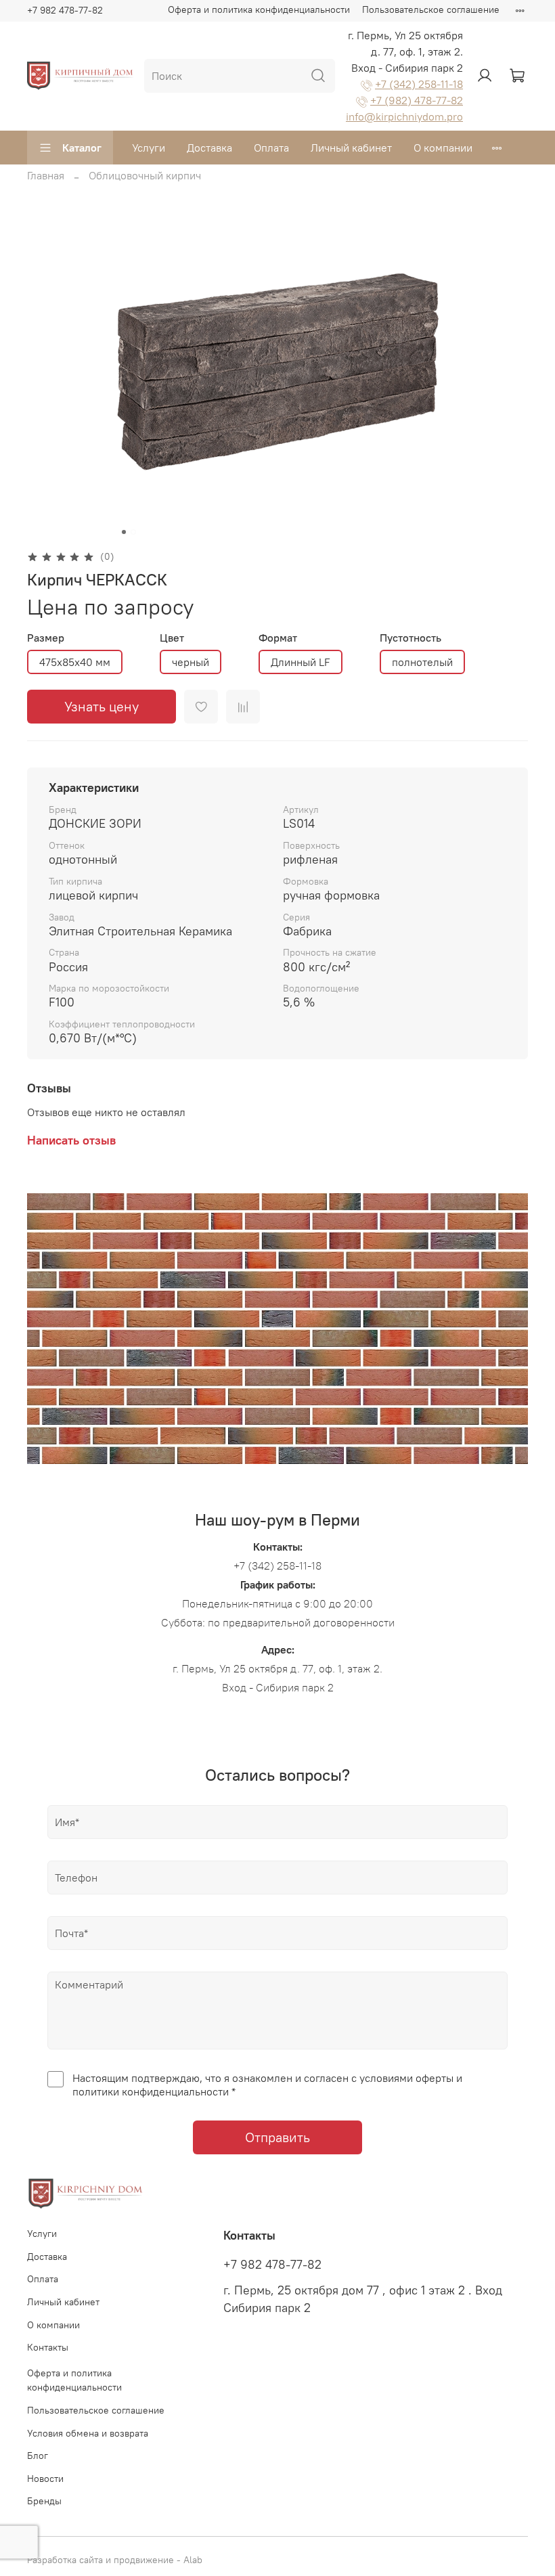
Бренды (44, 2501)
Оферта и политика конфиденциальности (259, 9)
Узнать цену (102, 706)
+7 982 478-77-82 (65, 10)
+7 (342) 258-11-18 (419, 84)
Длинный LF (301, 662)
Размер (46, 638)
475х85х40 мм (75, 662)
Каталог (82, 148)
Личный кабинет (351, 148)
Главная (46, 175)
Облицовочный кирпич (145, 175)
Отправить (277, 2137)
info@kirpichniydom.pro (404, 116)
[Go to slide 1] (124, 532)
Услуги (149, 148)
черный (191, 662)
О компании (443, 148)
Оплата (271, 148)
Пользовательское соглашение (431, 9)
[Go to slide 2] (133, 532)
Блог (38, 2456)
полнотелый (422, 662)
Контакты (48, 2347)
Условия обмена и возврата (88, 2433)
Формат (278, 638)
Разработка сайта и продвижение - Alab (115, 2560)
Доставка (209, 148)
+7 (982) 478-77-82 (417, 100)
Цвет (172, 638)
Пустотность (410, 638)
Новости (45, 2479)
